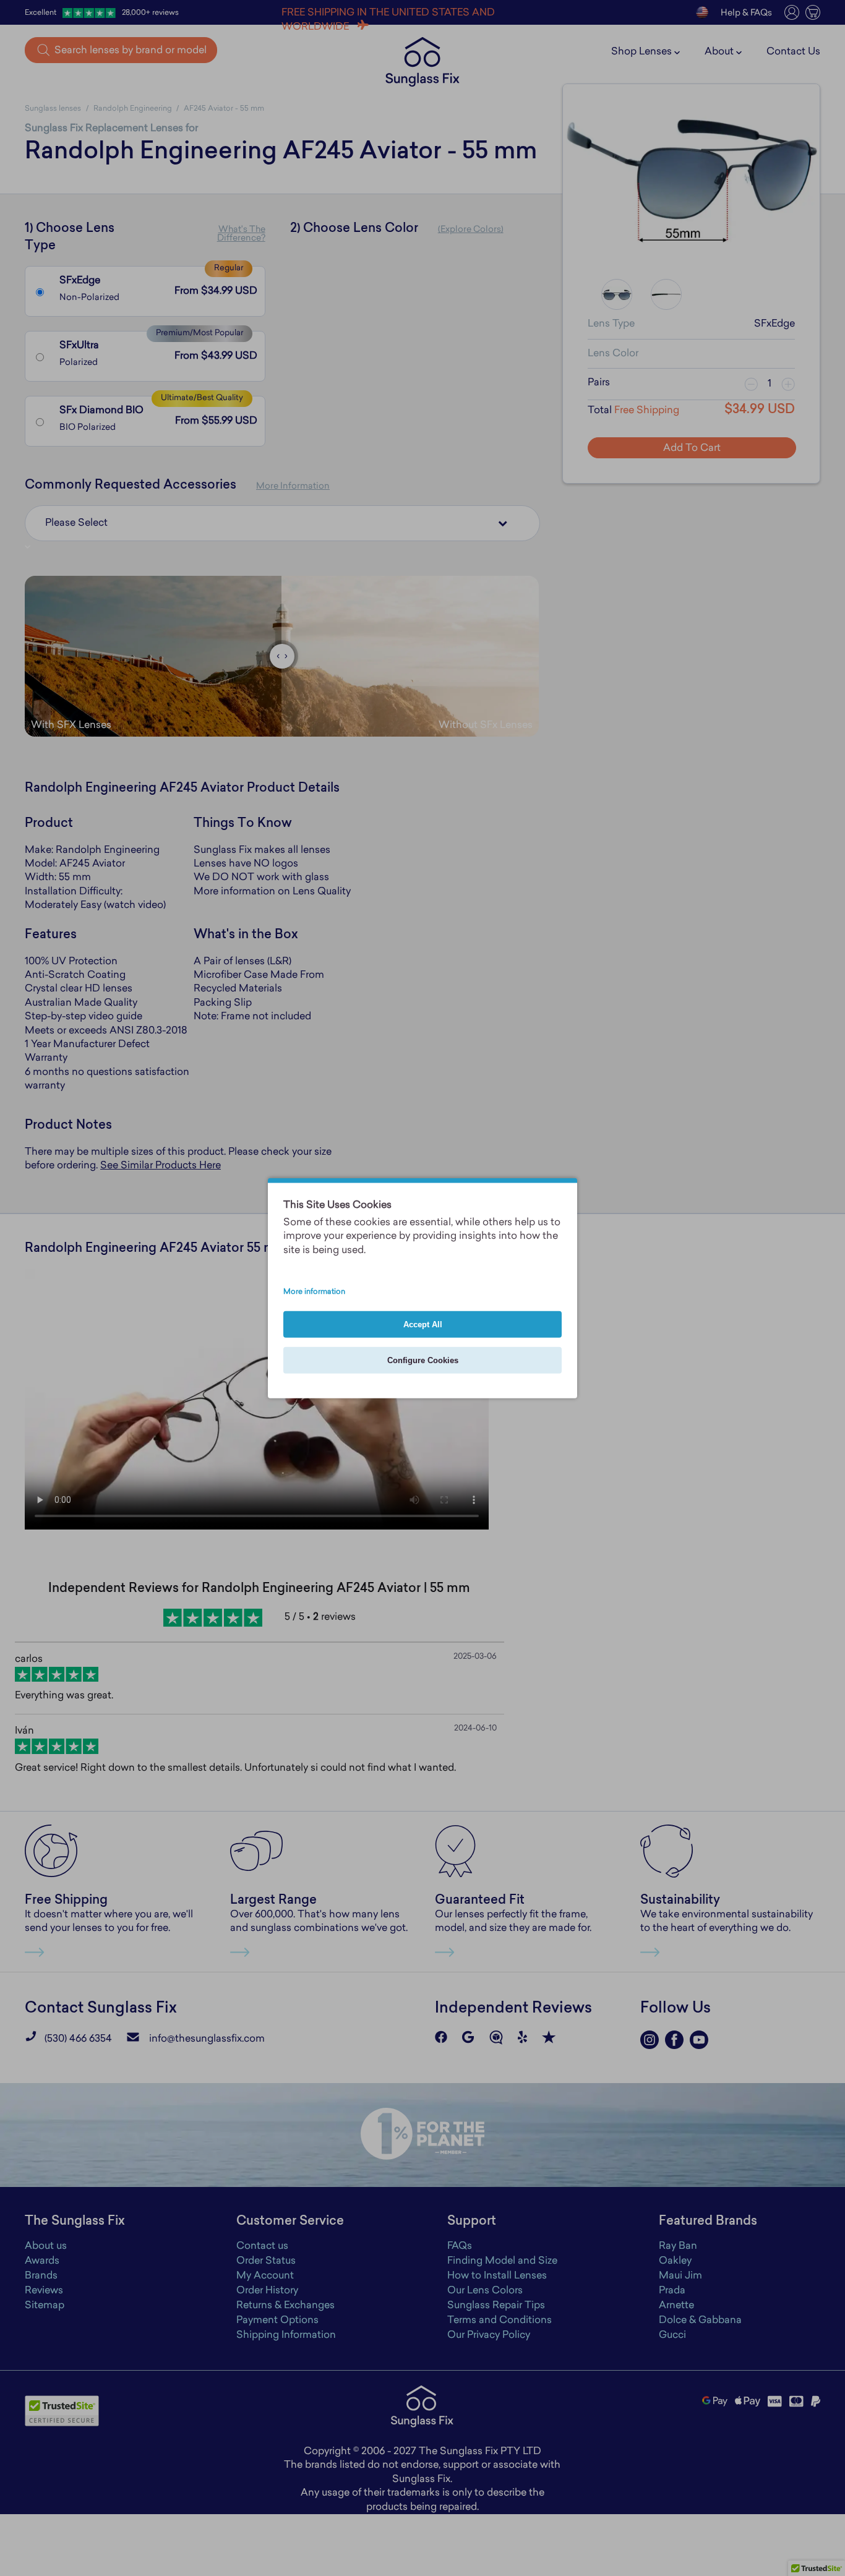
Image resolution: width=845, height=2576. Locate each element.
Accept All (423, 1324)
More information (314, 1292)
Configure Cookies (423, 1360)
